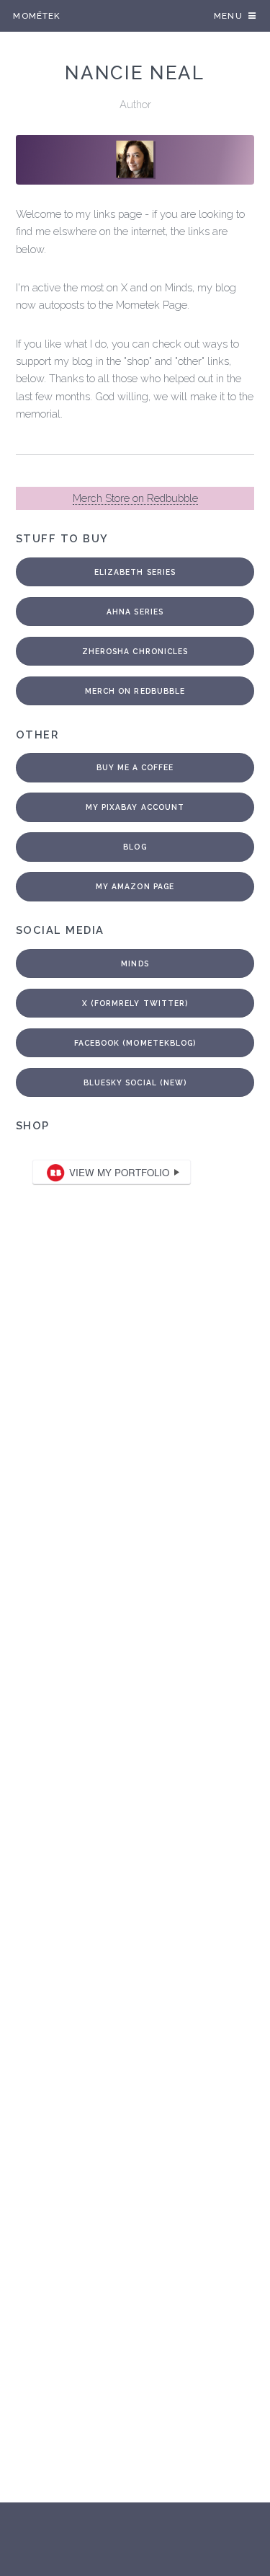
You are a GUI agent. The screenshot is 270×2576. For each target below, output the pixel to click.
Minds (135, 963)
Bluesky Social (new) (135, 1082)
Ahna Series (135, 612)
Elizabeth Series (135, 572)
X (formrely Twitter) (135, 1003)
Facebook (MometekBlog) (135, 1043)
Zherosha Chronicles (135, 651)
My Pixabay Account (135, 807)
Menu (228, 16)
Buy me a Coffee (135, 767)
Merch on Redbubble (135, 691)
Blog (135, 847)
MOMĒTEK (37, 16)
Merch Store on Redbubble (135, 498)
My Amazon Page (135, 886)
